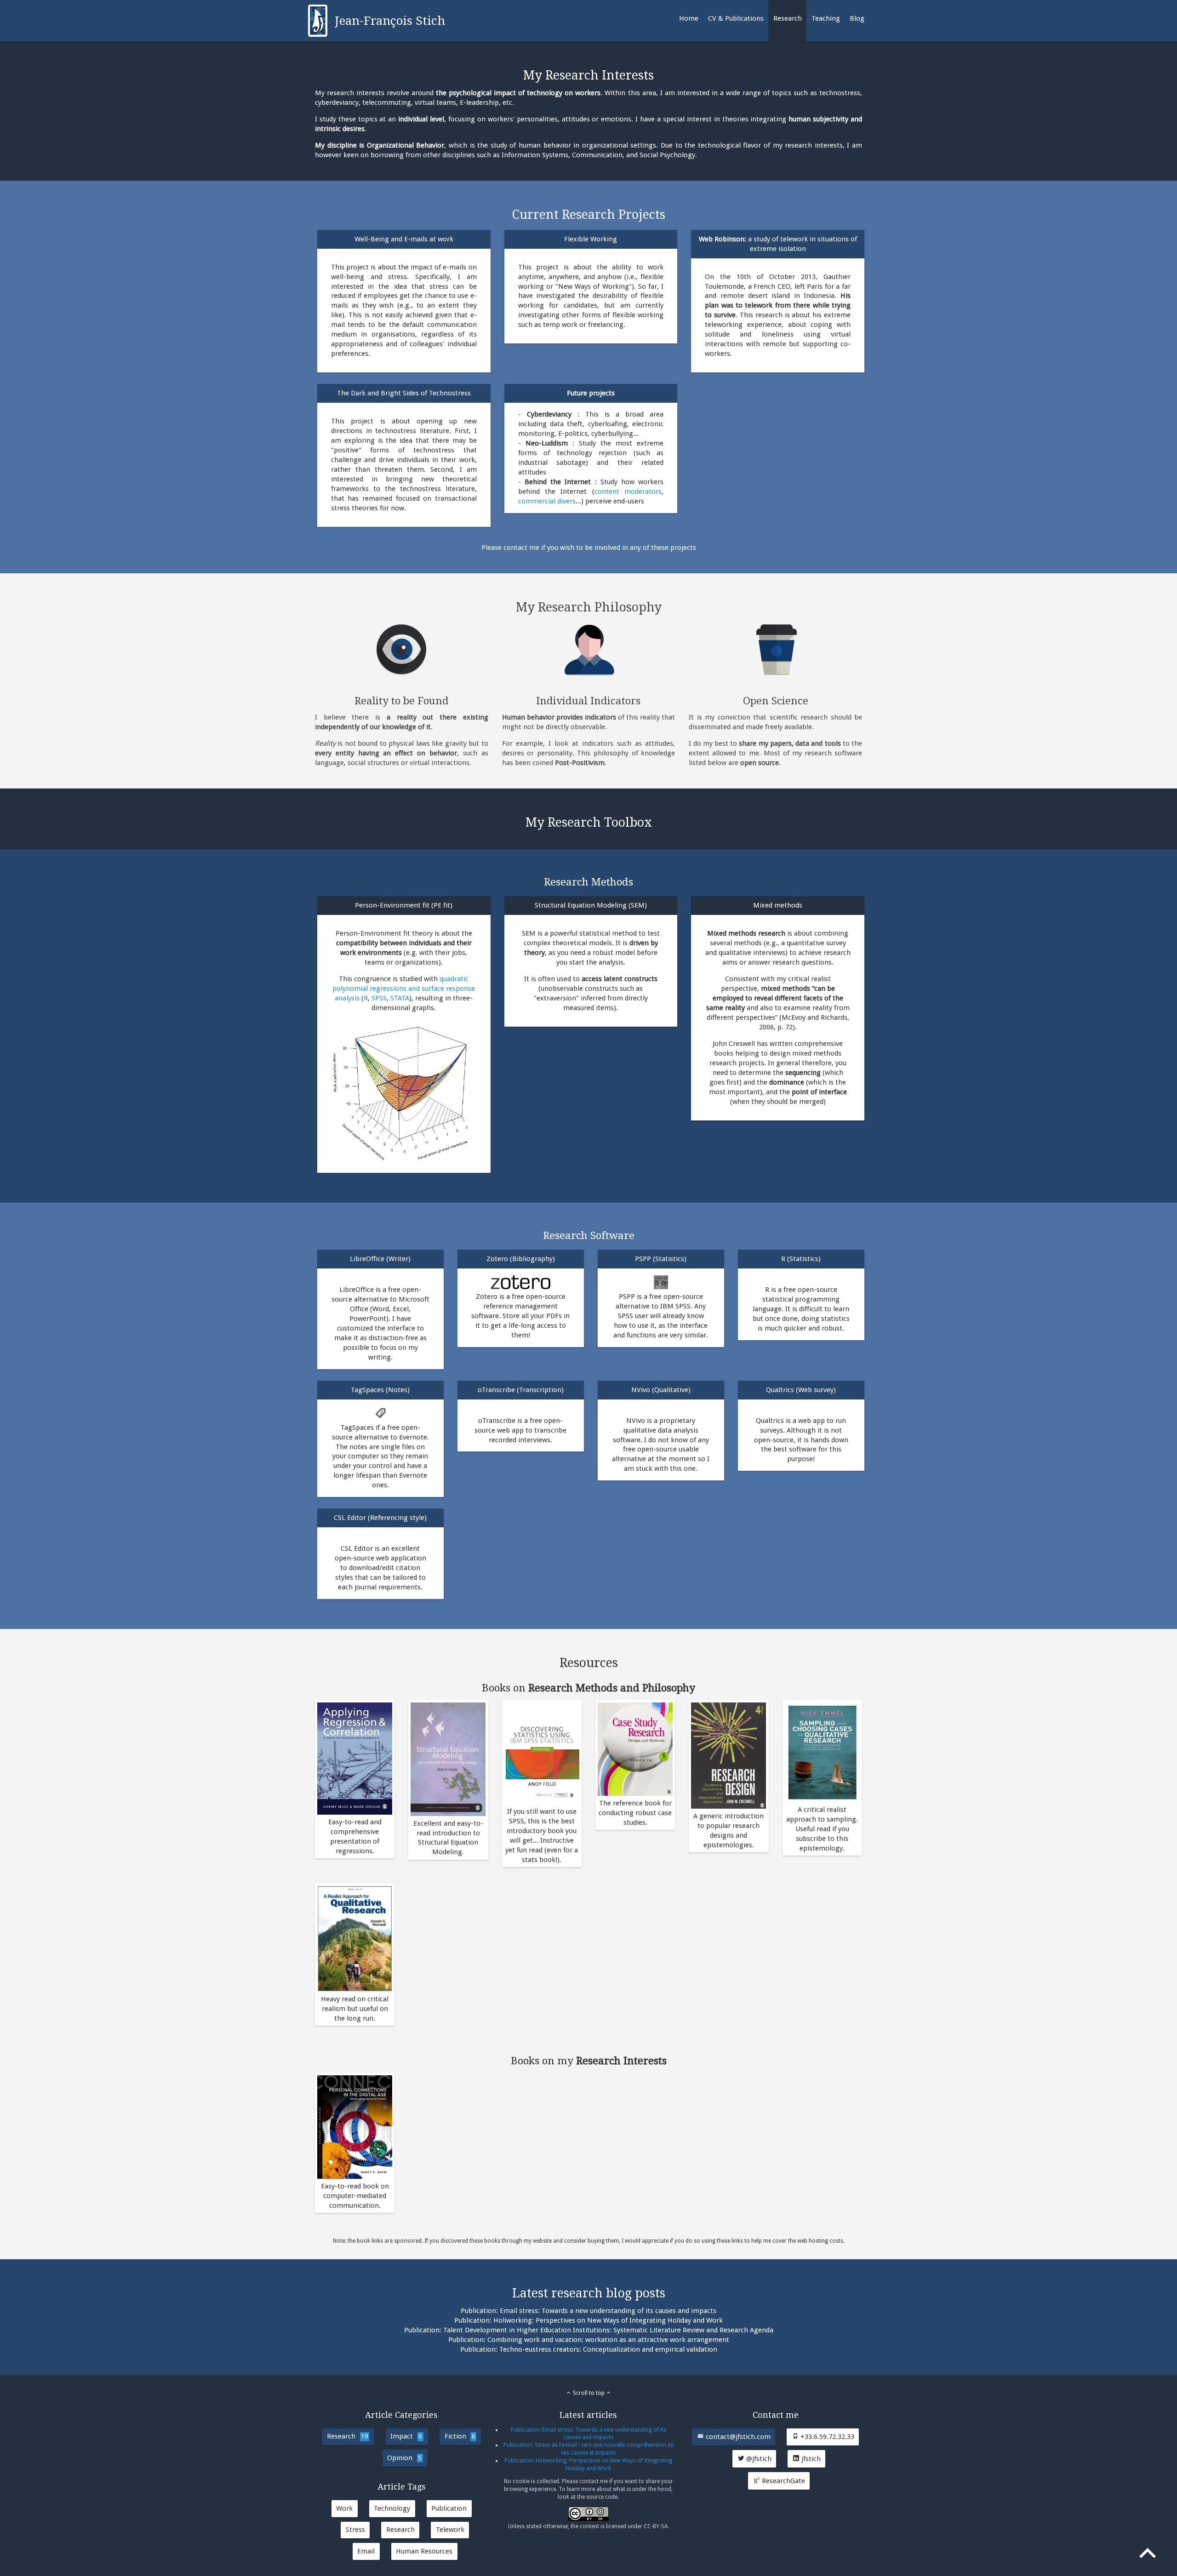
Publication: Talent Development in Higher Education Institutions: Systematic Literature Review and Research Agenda (589, 2330)
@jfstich (758, 2459)
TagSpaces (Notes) (380, 1390)
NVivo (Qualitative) (661, 1390)
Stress (355, 2530)
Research (788, 18)
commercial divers (547, 501)
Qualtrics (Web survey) (801, 1390)
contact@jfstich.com (737, 2437)
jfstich (810, 2459)
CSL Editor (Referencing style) (380, 1518)
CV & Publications (736, 18)
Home (689, 18)
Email (366, 2551)
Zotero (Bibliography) (521, 1259)
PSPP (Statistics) (661, 1259)
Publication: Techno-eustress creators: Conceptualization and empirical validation (589, 2349)
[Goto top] (1148, 2555)
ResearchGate (783, 2481)
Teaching (826, 18)
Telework (450, 2530)
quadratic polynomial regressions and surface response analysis (404, 988)
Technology (392, 2508)
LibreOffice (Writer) (380, 1259)
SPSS (379, 998)
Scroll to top (589, 2393)
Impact (406, 2436)
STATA (400, 998)
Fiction (460, 2436)
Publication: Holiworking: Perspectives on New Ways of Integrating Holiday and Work (588, 2320)
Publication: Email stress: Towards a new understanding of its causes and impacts (588, 2311)
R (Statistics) (801, 1259)
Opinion (404, 2458)
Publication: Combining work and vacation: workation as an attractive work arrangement (589, 2340)
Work (344, 2508)
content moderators (628, 491)
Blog (857, 18)
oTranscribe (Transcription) (521, 1390)
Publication (449, 2508)
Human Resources (424, 2551)
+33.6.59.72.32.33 (826, 2437)
